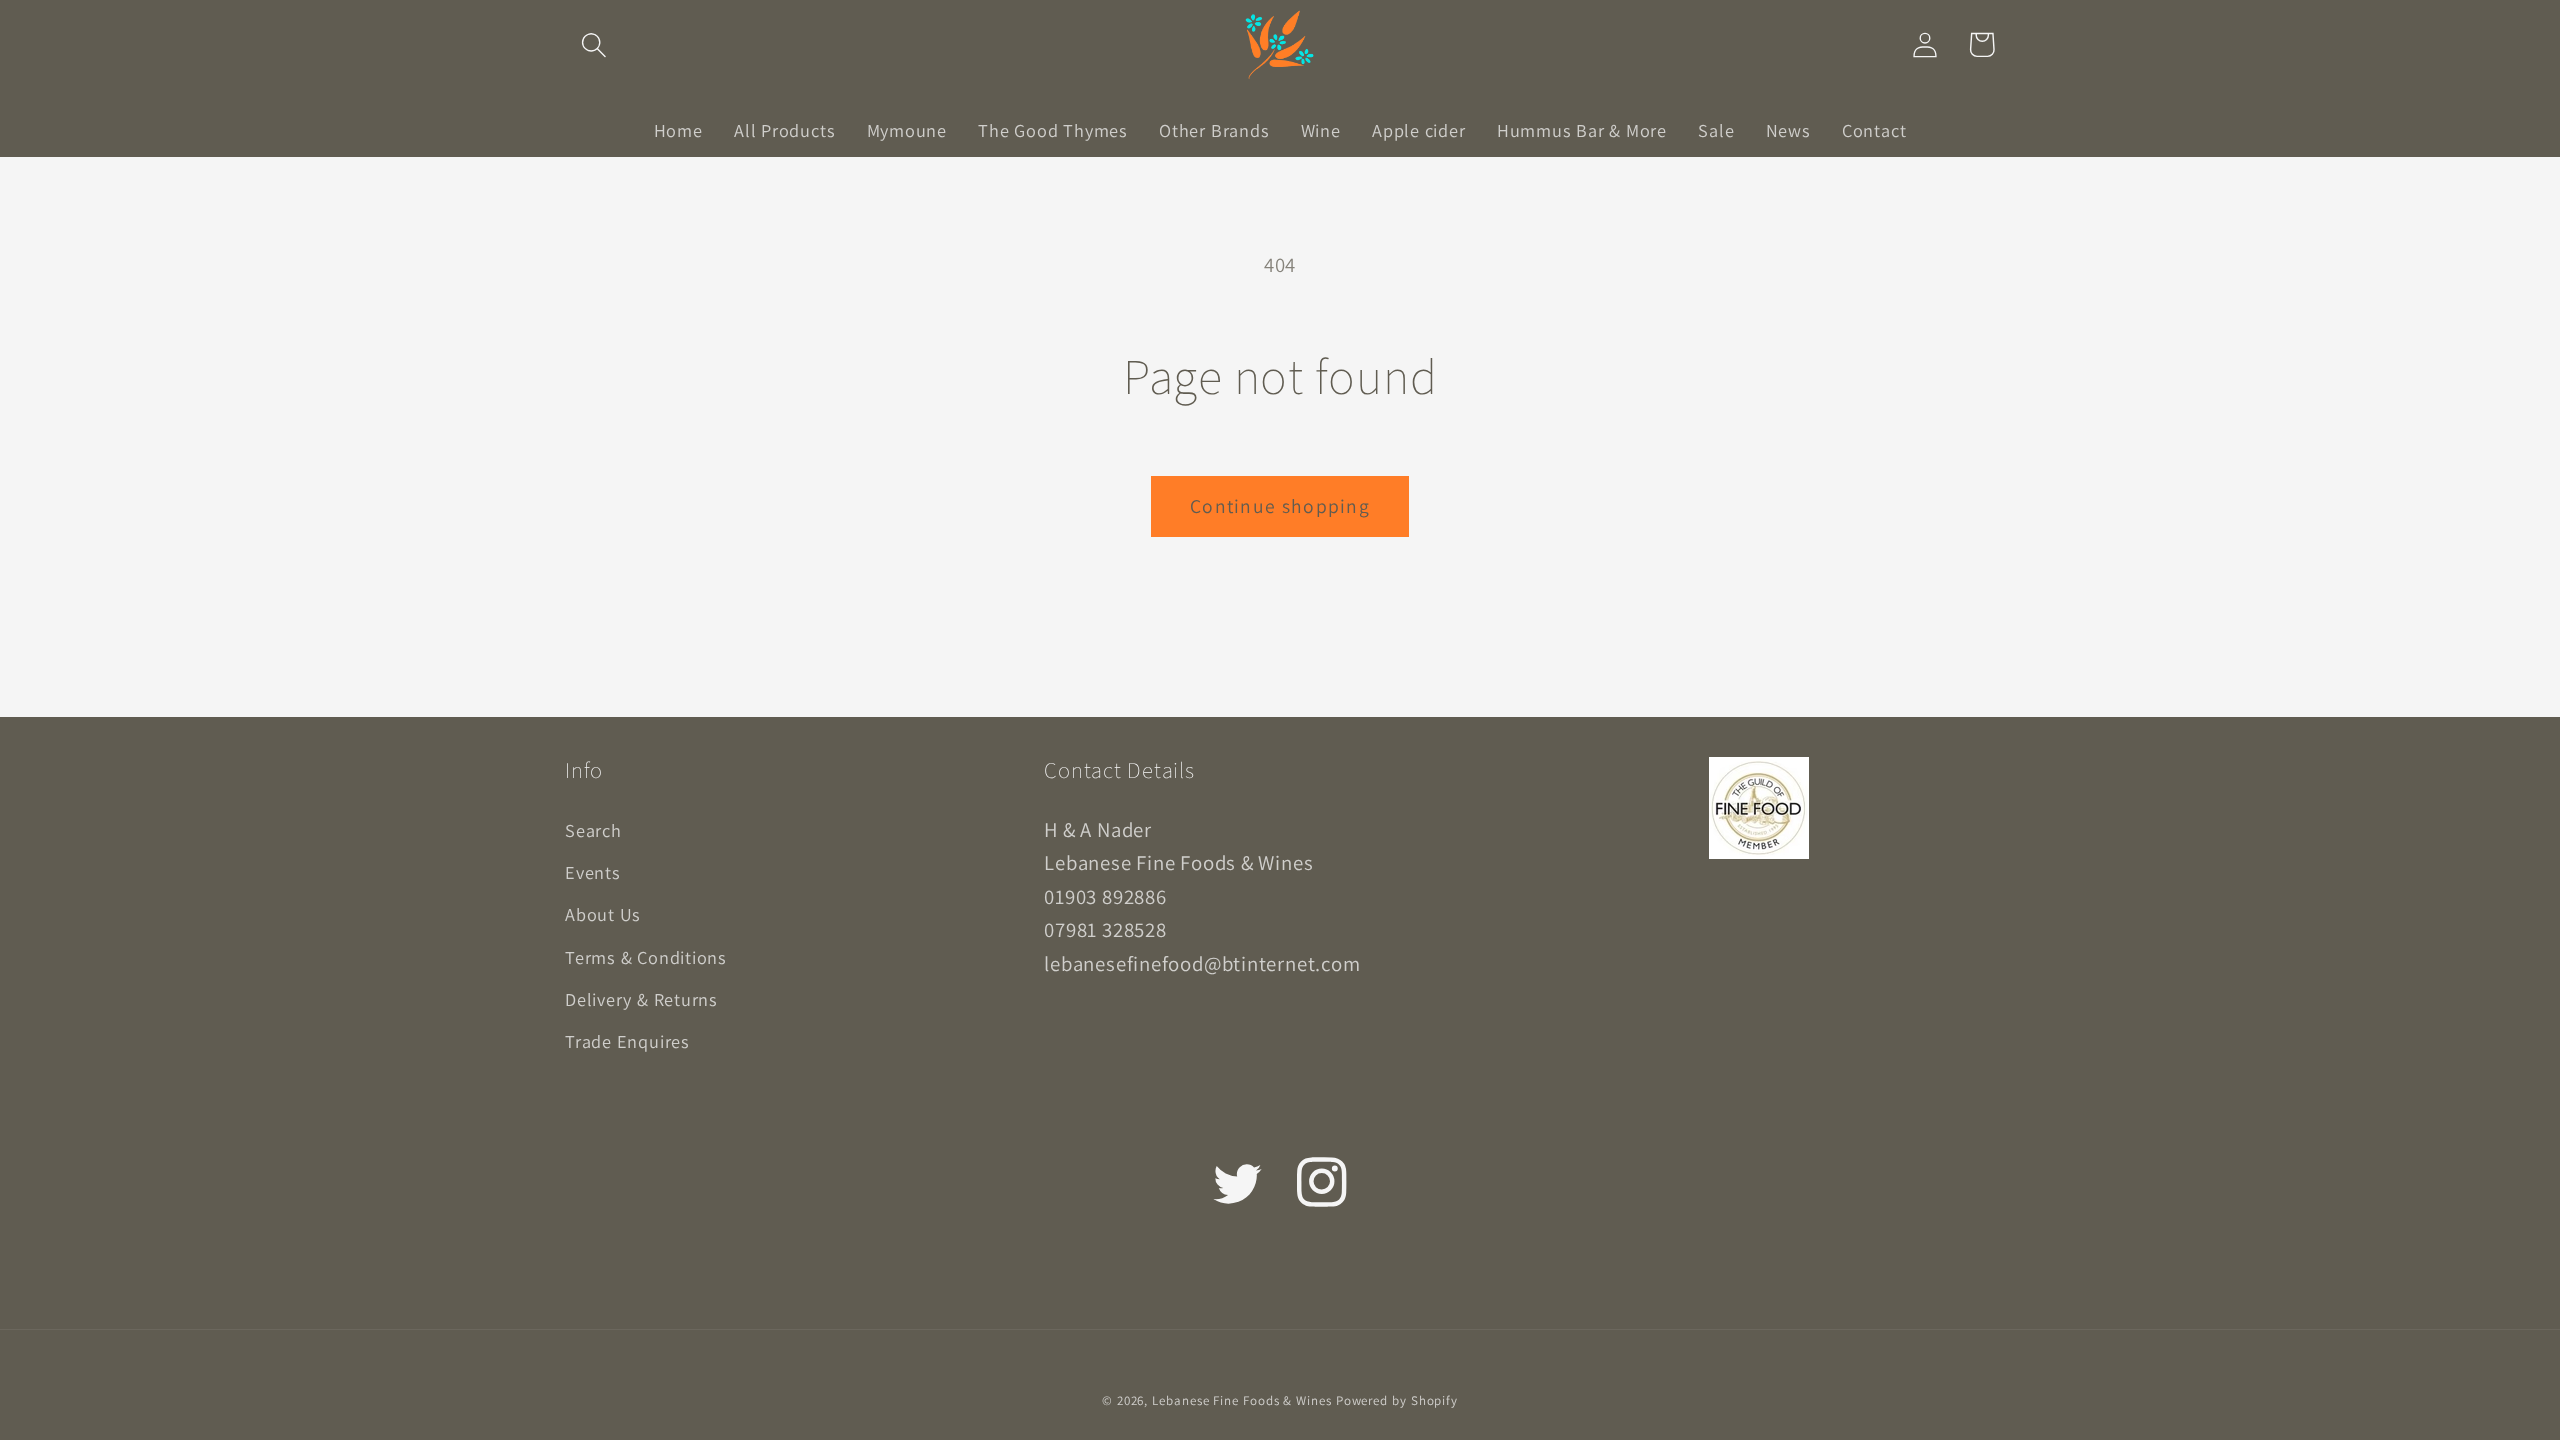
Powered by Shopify (1397, 1400)
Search (593, 830)
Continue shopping (1280, 506)
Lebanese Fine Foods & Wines (1242, 1400)
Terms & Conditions (646, 957)
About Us (603, 914)
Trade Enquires (627, 1041)
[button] (593, 44)
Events (593, 872)
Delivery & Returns (641, 999)
